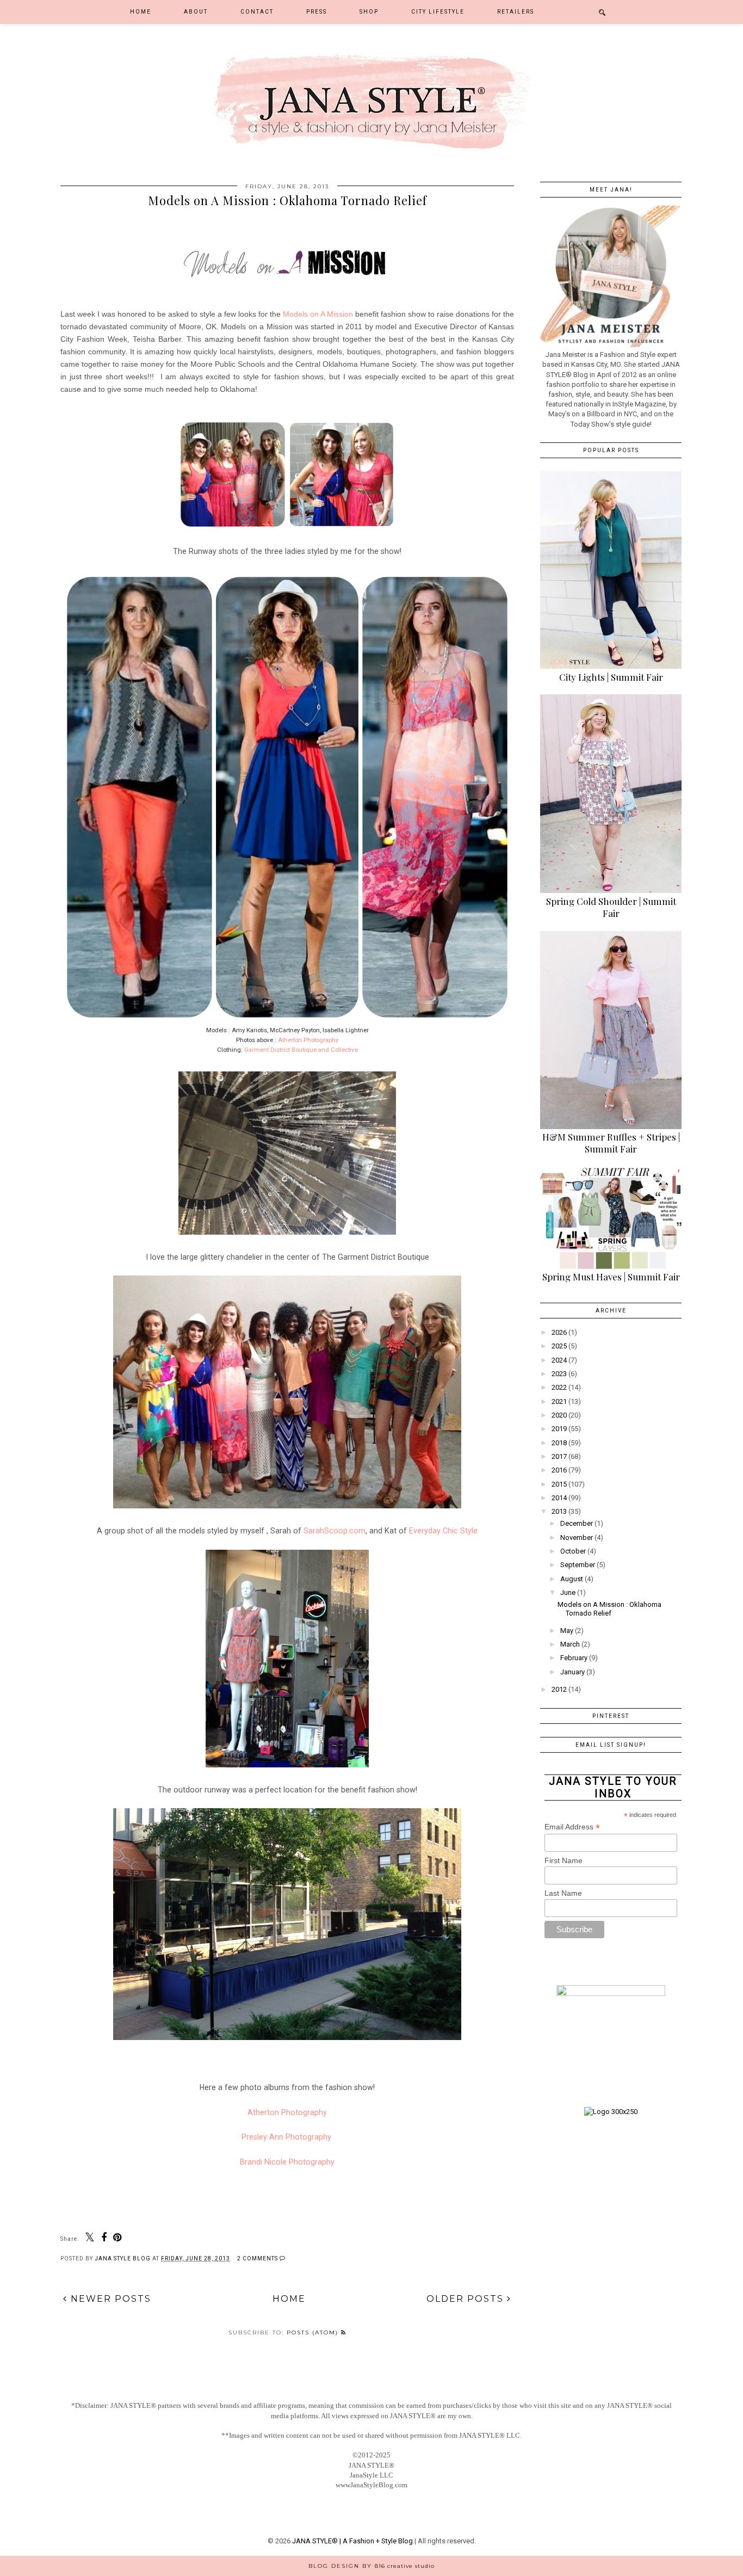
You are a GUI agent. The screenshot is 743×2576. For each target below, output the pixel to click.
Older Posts (467, 2299)
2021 (559, 1401)
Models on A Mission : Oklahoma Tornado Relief (287, 200)
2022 (559, 1387)
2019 (559, 1429)
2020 (559, 1415)
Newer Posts (109, 2299)
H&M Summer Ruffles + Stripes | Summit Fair (611, 1143)
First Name (564, 1860)
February (574, 1658)
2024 (559, 1360)
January (572, 1672)
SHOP (369, 12)
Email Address (572, 1827)
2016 (559, 1470)
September (578, 1565)
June (568, 1592)
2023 (559, 1374)
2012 (559, 1689)
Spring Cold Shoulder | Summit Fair (611, 907)
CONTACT (257, 12)
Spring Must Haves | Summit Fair (611, 1277)
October (573, 1551)
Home (141, 12)
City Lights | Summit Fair (611, 677)
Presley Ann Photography (287, 2137)
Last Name (563, 1893)
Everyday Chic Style (443, 1531)
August (572, 1579)
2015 (559, 1484)
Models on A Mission (318, 314)
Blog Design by (371, 2566)
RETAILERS (516, 12)
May (567, 1631)
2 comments (258, 2258)
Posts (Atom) (314, 2332)
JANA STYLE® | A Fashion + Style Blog (352, 2541)
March (570, 1644)
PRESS (317, 12)
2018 (559, 1443)
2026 (559, 1332)
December (577, 1523)
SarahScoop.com (335, 1531)
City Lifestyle (438, 12)
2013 (559, 1511)
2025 (559, 1346)
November (577, 1537)
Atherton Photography (308, 1040)
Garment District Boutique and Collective (301, 1050)
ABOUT (196, 12)
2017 (559, 1456)
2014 (559, 1498)
